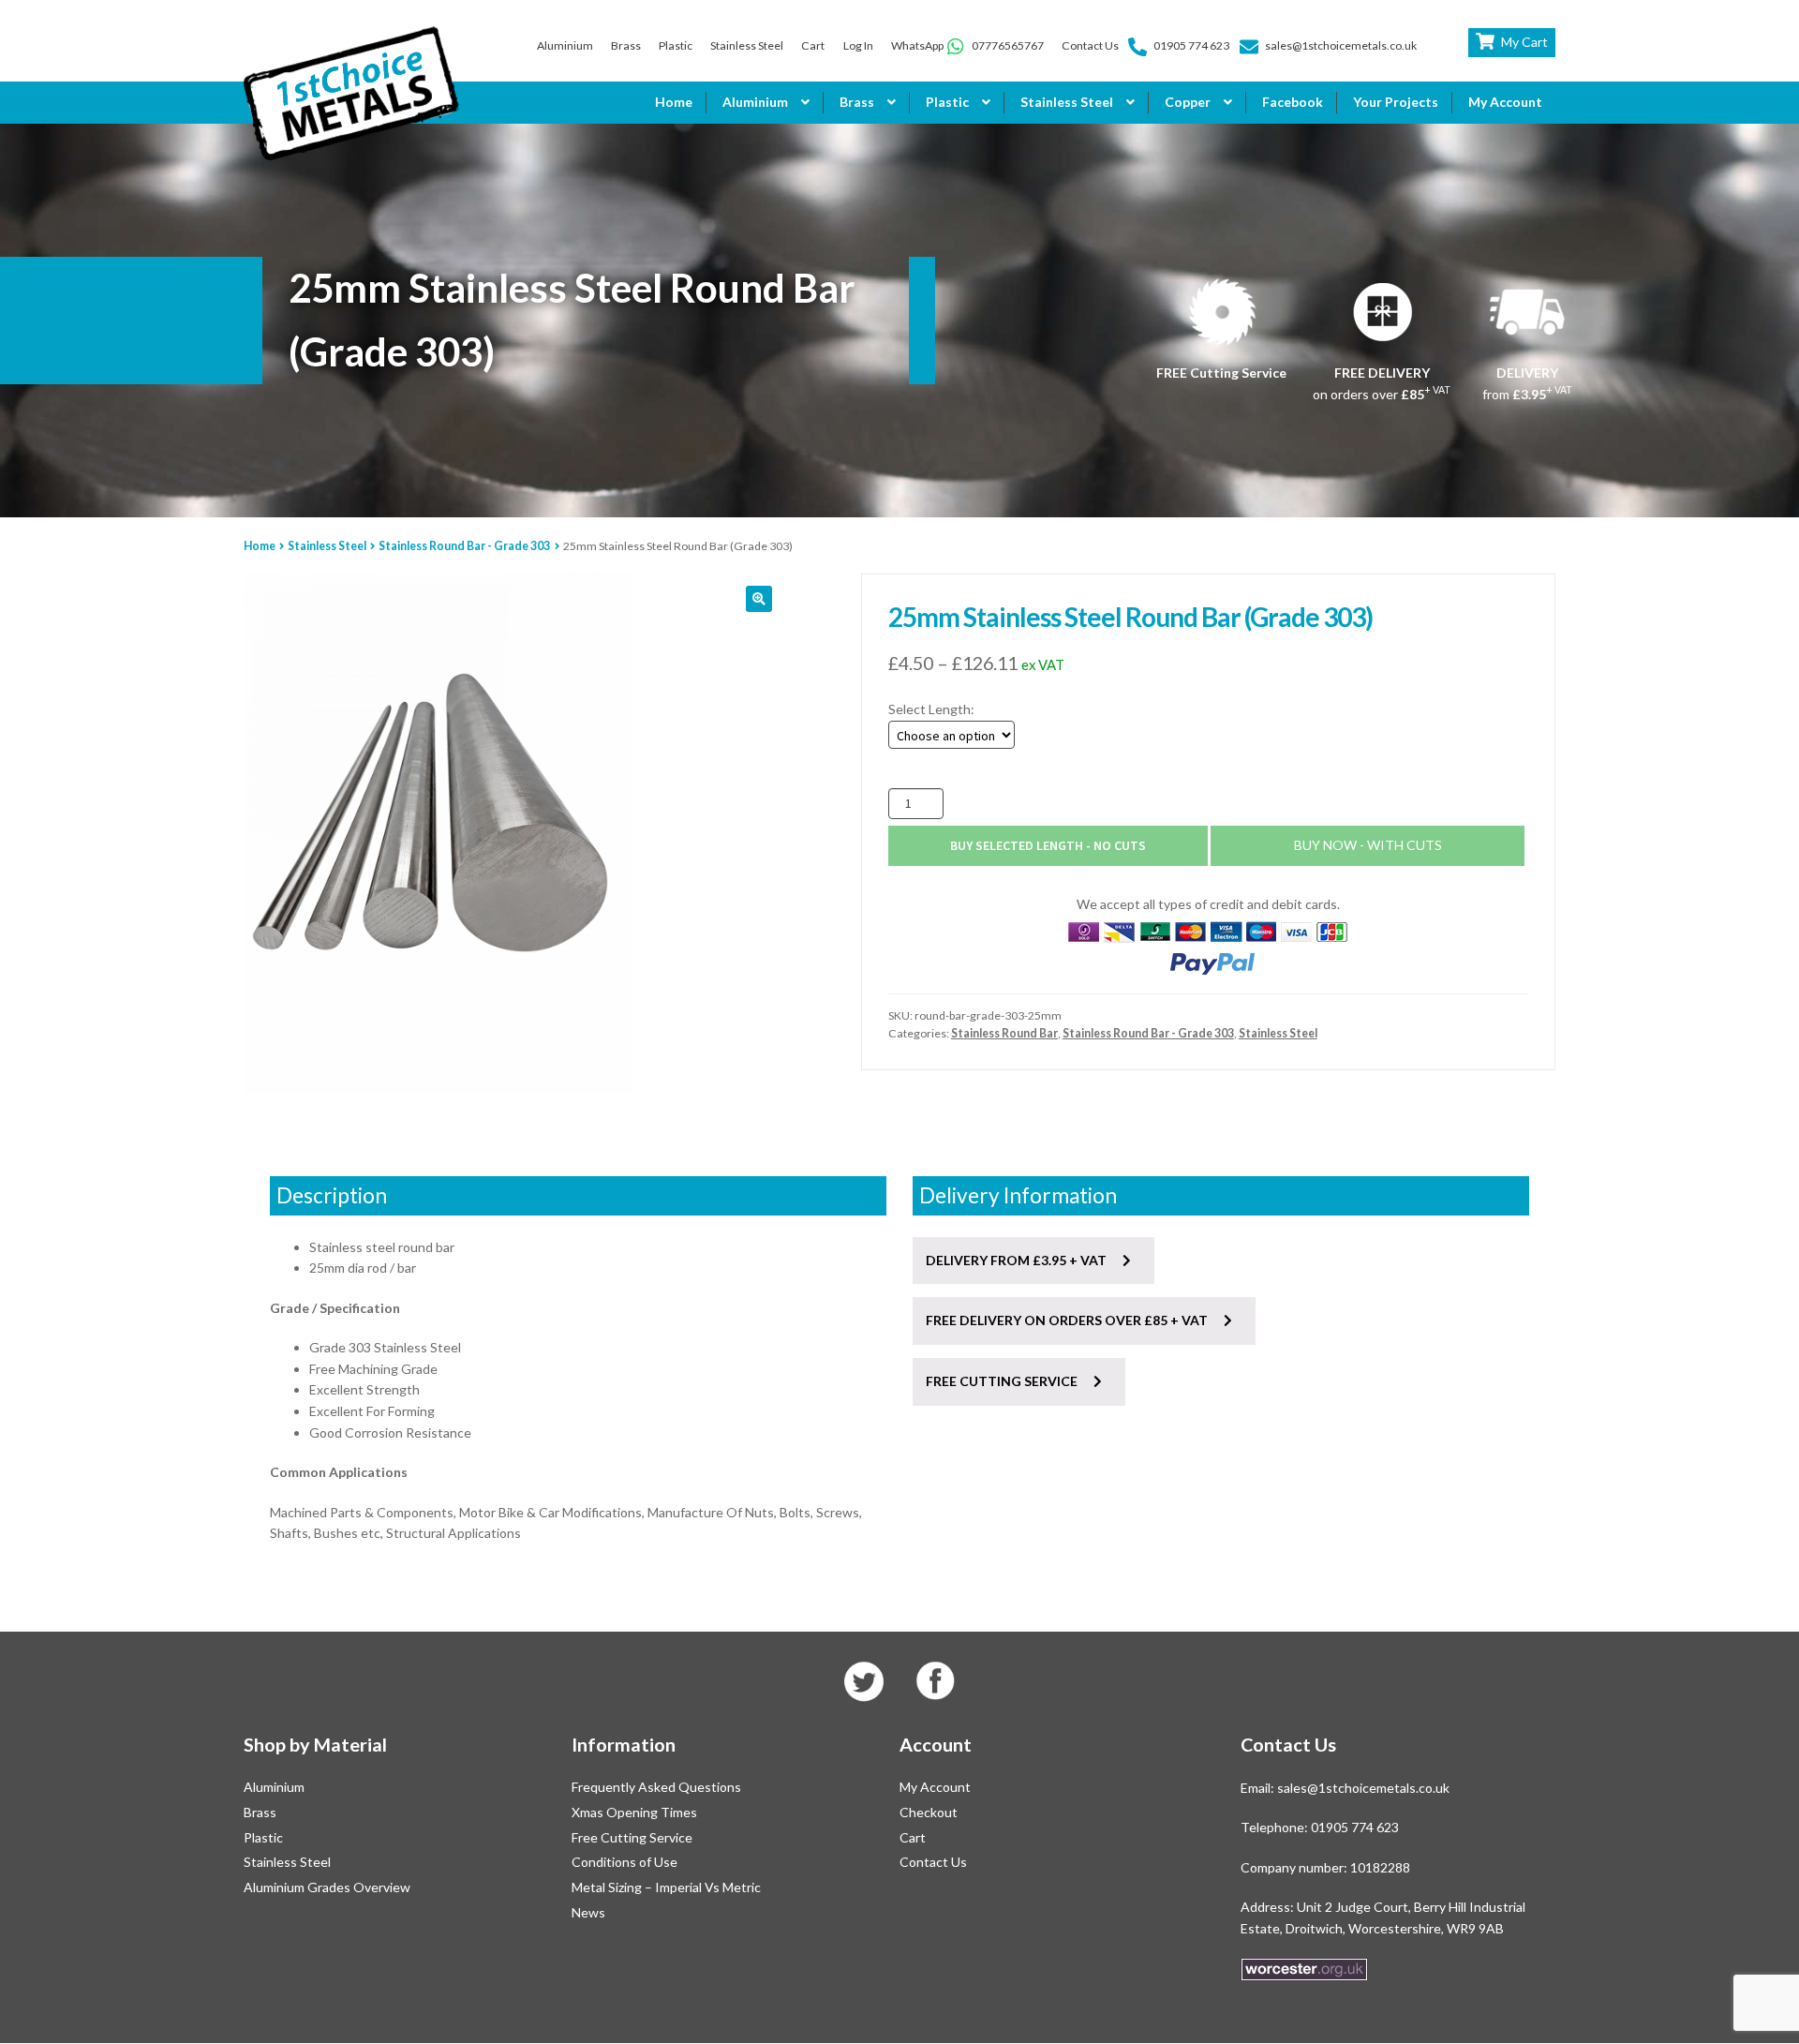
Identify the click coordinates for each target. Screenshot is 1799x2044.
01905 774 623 (1191, 45)
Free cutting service (1003, 1381)
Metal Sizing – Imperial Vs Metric (666, 1887)
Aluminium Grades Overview (327, 1887)
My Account (1505, 102)
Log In (858, 45)
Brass (626, 45)
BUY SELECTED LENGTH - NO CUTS (1048, 845)
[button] (759, 599)
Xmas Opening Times (634, 1812)
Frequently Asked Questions (656, 1787)
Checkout (929, 1812)
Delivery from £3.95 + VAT (1018, 1260)
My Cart (1524, 42)
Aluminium (565, 45)
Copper (1188, 102)
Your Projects (1396, 102)
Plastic (676, 45)
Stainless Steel (747, 45)
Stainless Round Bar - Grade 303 (464, 546)
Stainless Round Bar (1004, 1033)
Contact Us (1090, 45)
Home (674, 102)
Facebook (1293, 102)
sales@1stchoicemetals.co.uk (1341, 45)
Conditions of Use (624, 1862)
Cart (813, 45)
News (588, 1912)
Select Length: (931, 709)
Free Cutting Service (632, 1837)
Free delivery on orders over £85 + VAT (1068, 1320)
